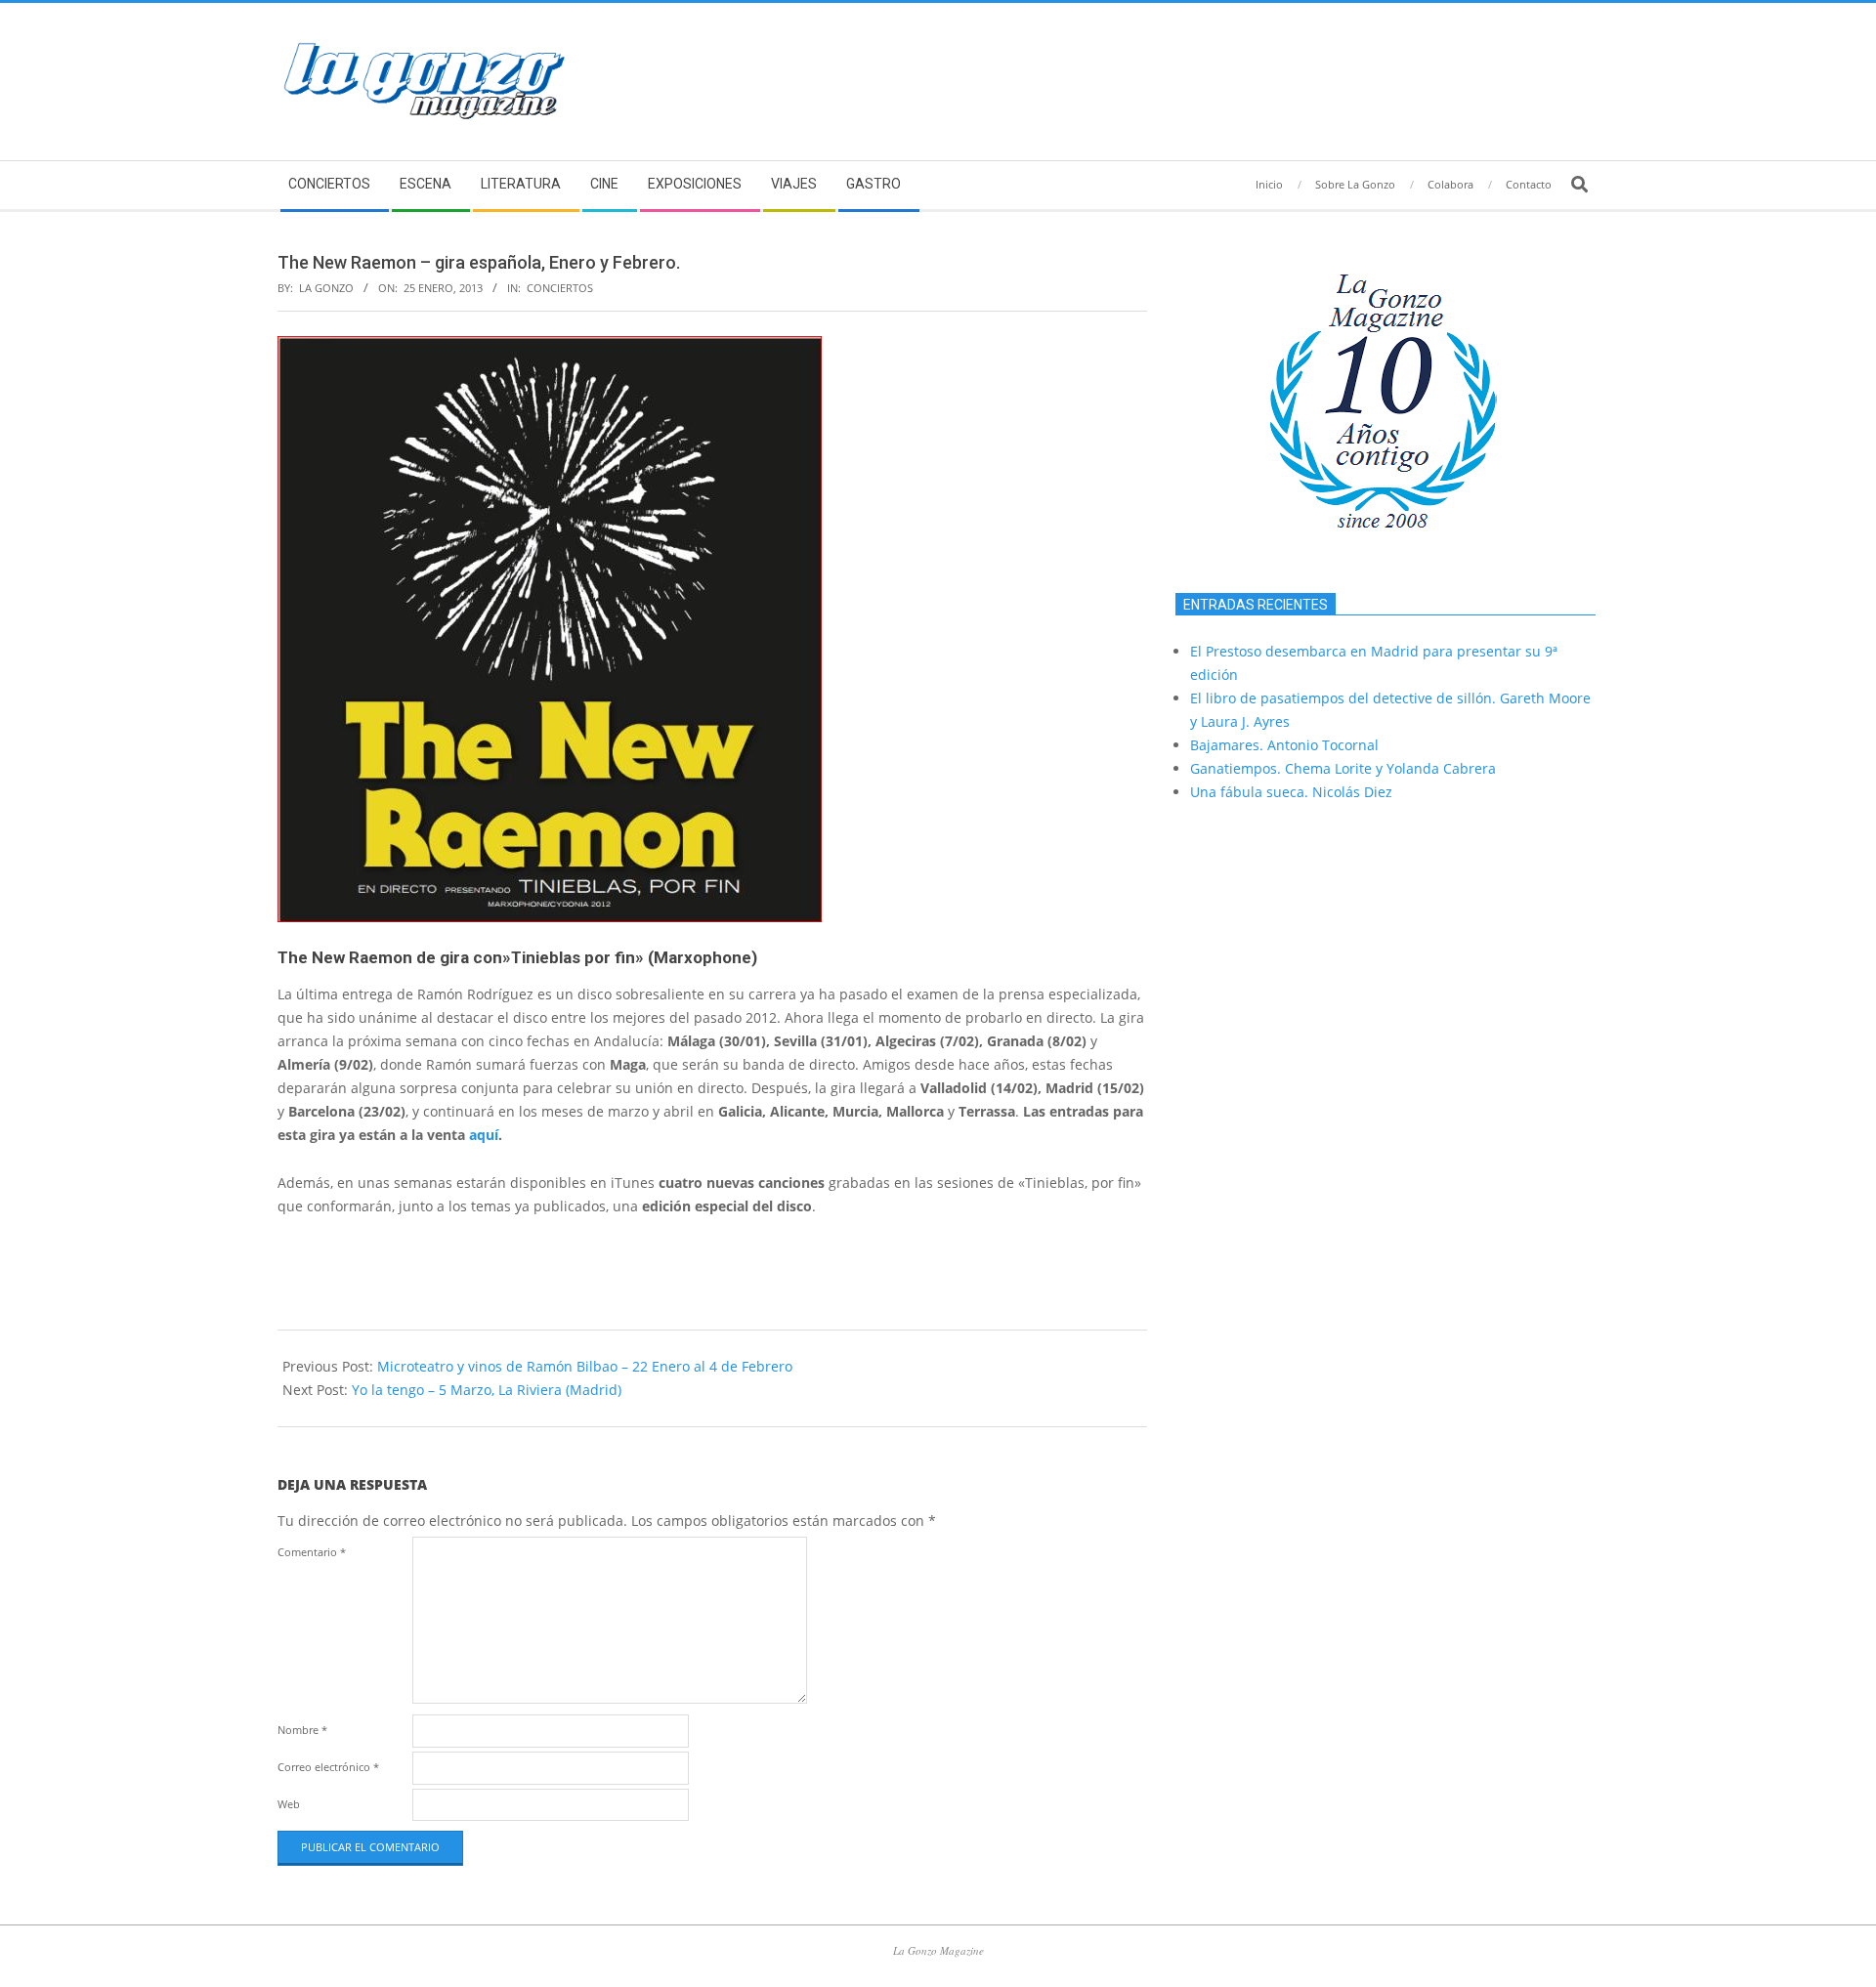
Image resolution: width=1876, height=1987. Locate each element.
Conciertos (560, 288)
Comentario (312, 1552)
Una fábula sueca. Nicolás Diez (1291, 792)
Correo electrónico (328, 1767)
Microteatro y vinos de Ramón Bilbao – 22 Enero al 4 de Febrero (585, 1366)
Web (289, 1804)
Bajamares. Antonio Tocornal (1284, 745)
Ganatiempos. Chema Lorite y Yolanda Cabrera (1343, 768)
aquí (484, 1135)
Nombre (302, 1730)
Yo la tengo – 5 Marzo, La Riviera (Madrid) (487, 1390)
